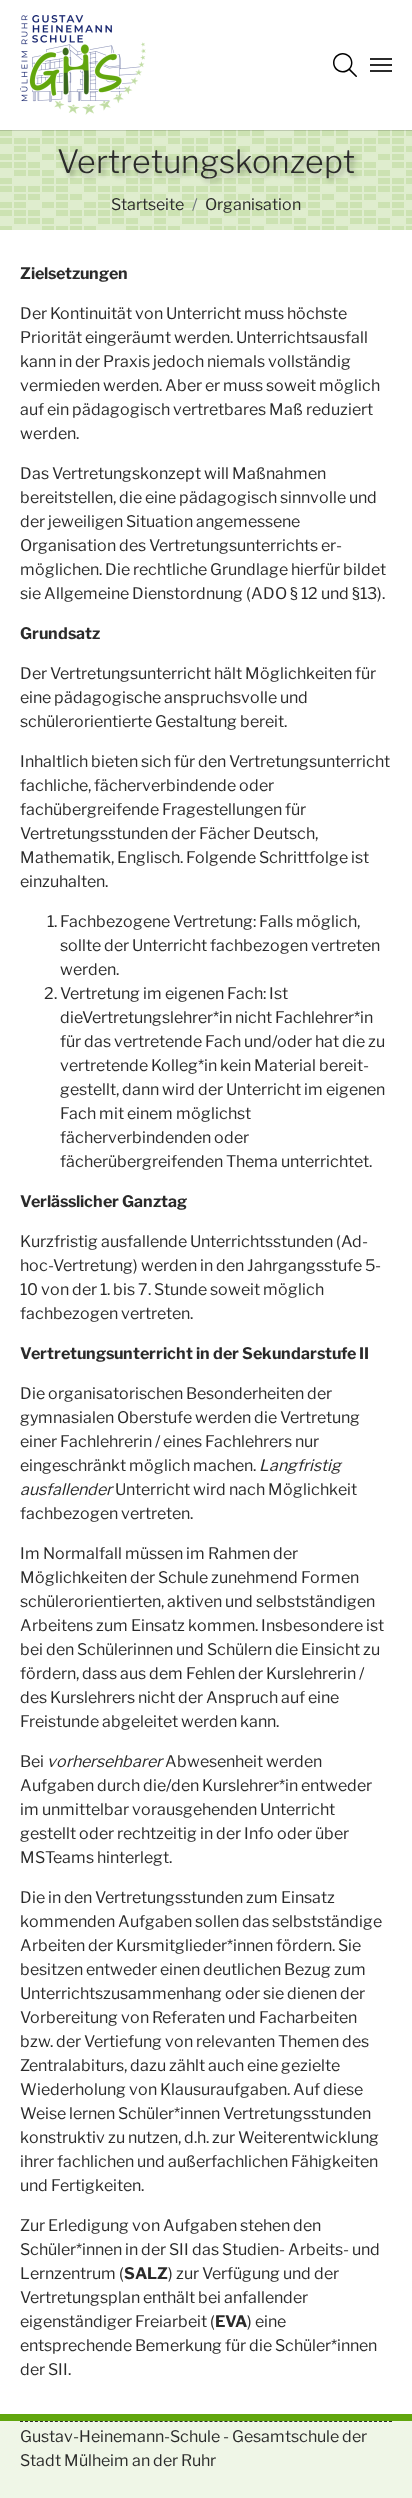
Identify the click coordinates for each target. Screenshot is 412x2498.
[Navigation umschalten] (381, 65)
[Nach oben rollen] (368, 2454)
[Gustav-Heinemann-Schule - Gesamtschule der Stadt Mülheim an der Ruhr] (83, 65)
